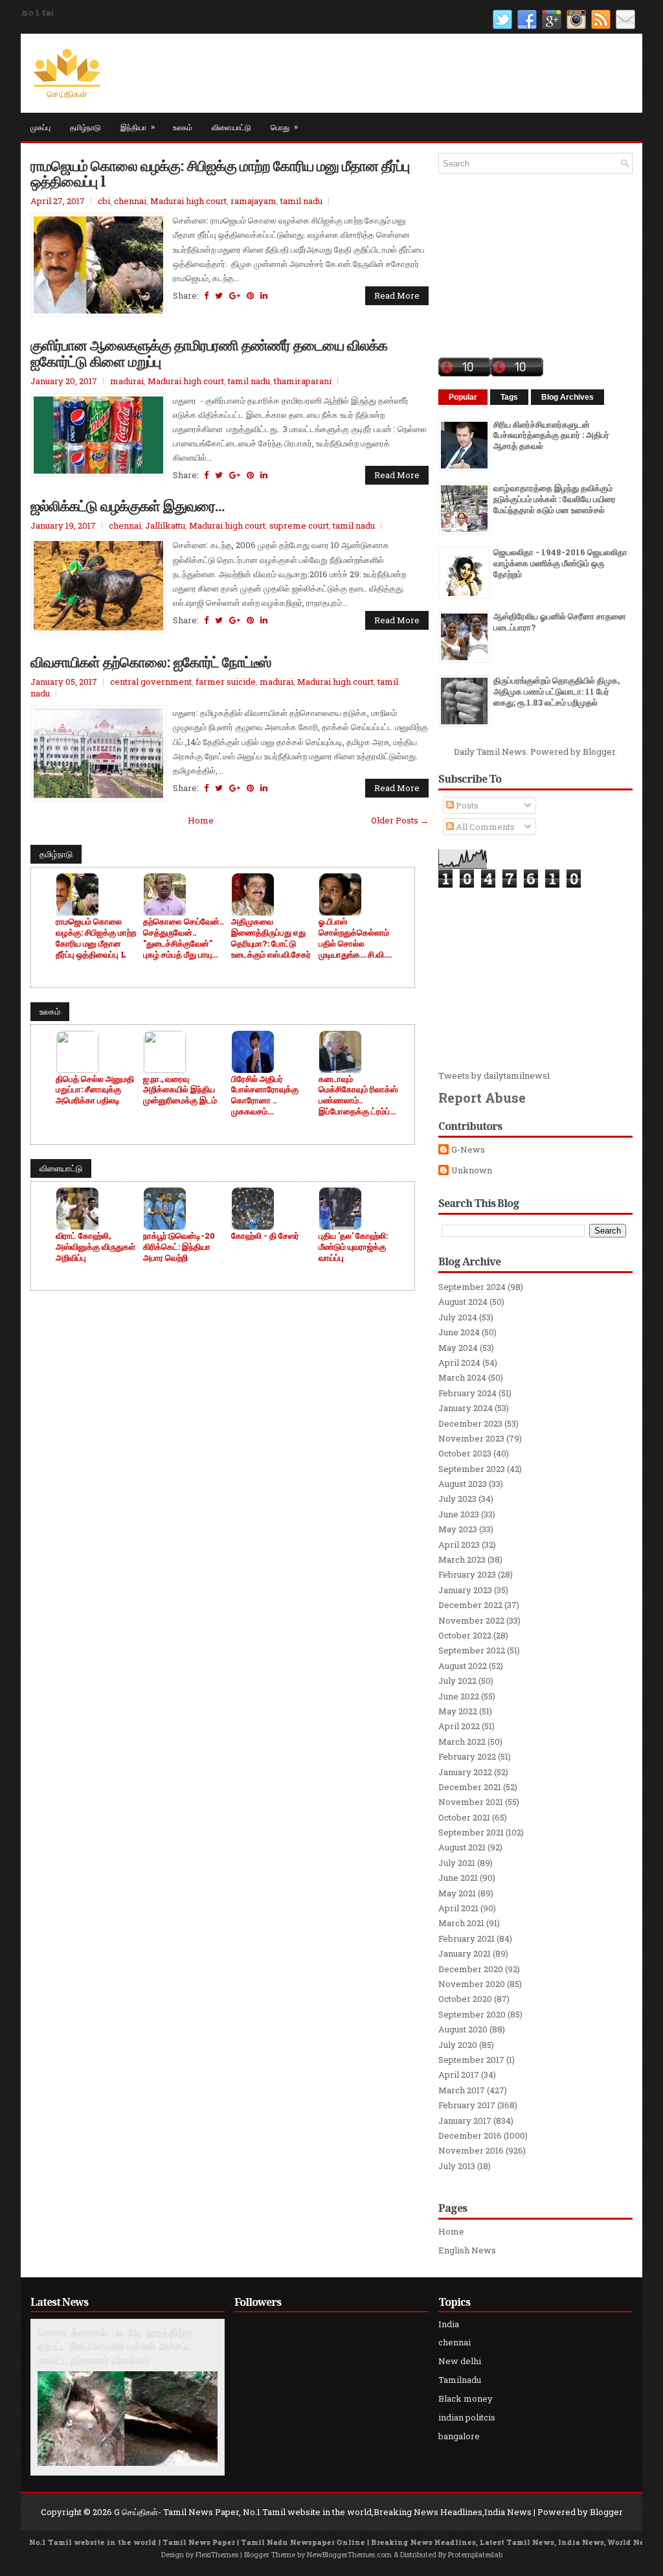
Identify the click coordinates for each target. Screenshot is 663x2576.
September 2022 (472, 1650)
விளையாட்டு (231, 127)
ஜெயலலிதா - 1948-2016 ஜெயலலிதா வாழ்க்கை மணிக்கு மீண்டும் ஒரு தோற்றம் (560, 563)
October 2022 (465, 1635)
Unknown (472, 1170)
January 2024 (466, 1408)
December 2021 (470, 1787)
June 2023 (459, 1514)
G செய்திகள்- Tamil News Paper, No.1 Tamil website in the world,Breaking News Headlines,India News (323, 2512)
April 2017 (459, 2075)
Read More (397, 295)
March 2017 (462, 2090)
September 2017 (471, 2060)
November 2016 (471, 2150)
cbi (104, 201)
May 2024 (458, 1348)
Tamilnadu (460, 2380)
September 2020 (472, 2014)
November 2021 (471, 1802)
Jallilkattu (165, 525)
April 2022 (459, 1726)
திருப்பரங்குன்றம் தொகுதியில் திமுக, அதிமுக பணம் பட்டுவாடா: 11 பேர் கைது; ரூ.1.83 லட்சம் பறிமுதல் (556, 691)
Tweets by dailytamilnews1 (494, 1075)
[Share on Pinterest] (250, 295)
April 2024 (459, 1363)
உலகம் (183, 127)
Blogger (599, 752)
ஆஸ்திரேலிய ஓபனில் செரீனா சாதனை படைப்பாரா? (560, 622)
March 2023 (462, 1559)
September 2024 (472, 1287)
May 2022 (458, 1711)
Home (201, 820)
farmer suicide (226, 682)
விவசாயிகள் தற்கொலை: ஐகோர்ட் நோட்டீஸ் (151, 661)
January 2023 (465, 1590)
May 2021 (457, 1893)
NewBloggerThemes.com (349, 2554)
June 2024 (459, 1332)
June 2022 (459, 1696)
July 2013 (457, 2166)
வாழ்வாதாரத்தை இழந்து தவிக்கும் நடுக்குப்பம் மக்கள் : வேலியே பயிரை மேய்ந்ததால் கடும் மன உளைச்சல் (555, 499)
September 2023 (472, 1469)
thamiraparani (303, 381)
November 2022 (471, 1620)
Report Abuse (482, 1098)
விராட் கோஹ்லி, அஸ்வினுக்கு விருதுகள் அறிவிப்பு (96, 1247)
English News (467, 2250)
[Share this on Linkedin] (264, 295)
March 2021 (461, 1923)
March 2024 (462, 1377)
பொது (284, 126)
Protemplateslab (475, 2554)
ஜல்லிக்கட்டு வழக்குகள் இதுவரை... (128, 505)
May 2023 (458, 1529)
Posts (466, 805)
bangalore (459, 2436)
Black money (466, 2398)
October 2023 (465, 1453)
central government (151, 682)
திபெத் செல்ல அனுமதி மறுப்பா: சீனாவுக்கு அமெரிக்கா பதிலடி (95, 1090)
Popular (463, 397)
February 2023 (467, 1574)
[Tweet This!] (219, 295)
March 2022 (462, 1742)
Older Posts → (400, 820)
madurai (127, 381)
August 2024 (463, 1302)
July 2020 (458, 2045)
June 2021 (458, 1878)
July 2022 (457, 1681)
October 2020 (465, 1999)
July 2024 (458, 1317)
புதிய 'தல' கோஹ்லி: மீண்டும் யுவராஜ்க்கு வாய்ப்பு (353, 1247)
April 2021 (458, 1908)
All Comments (484, 827)
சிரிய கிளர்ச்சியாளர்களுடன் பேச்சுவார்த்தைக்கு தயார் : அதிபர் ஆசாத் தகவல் (551, 435)
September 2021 (471, 1832)
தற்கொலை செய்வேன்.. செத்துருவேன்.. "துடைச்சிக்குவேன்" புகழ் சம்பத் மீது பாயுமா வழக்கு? (183, 938)
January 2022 (465, 1772)
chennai (130, 201)
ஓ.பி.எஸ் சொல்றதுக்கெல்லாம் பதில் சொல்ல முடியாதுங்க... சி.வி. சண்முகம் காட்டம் (354, 938)
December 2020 (471, 1969)
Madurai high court (188, 201)
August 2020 (463, 2029)
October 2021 (464, 1817)
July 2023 (457, 1499)
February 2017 (467, 2105)
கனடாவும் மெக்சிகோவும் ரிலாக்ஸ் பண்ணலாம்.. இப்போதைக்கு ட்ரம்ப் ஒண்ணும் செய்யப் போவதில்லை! (358, 1096)
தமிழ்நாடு (85, 127)
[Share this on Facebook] (206, 295)
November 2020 (472, 1984)
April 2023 (459, 1545)
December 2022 (470, 1605)
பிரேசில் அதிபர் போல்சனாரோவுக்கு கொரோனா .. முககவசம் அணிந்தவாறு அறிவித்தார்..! (265, 1096)
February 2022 (467, 1756)
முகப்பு (40, 127)
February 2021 (466, 1938)
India (449, 2324)
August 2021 (462, 1847)
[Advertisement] (535, 979)
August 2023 (463, 1484)
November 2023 (471, 1438)
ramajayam (253, 201)
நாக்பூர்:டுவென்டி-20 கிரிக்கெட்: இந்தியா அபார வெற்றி (179, 1247)
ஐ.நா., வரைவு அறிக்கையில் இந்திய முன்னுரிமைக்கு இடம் (180, 1090)
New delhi (460, 2361)
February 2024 (467, 1393)
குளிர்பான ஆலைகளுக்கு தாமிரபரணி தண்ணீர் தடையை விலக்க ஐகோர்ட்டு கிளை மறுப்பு (209, 352)
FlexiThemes (217, 2554)
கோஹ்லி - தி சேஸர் (265, 1236)
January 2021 (465, 1953)
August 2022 (463, 1666)
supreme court (299, 525)
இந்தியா (138, 126)
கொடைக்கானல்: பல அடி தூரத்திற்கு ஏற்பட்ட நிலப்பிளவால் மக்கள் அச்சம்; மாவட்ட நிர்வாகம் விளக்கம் (115, 2347)
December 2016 (470, 2135)
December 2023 (470, 1423)
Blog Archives (567, 397)
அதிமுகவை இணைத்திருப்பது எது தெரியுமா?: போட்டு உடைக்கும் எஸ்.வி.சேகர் (271, 938)
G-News (468, 1150)
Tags (509, 397)
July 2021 (457, 1863)
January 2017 (465, 2121)
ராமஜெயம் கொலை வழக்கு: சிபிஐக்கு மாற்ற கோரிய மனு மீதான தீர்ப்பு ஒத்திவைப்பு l (220, 173)
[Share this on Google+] (235, 295)
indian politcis (467, 2417)
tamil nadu (301, 201)
